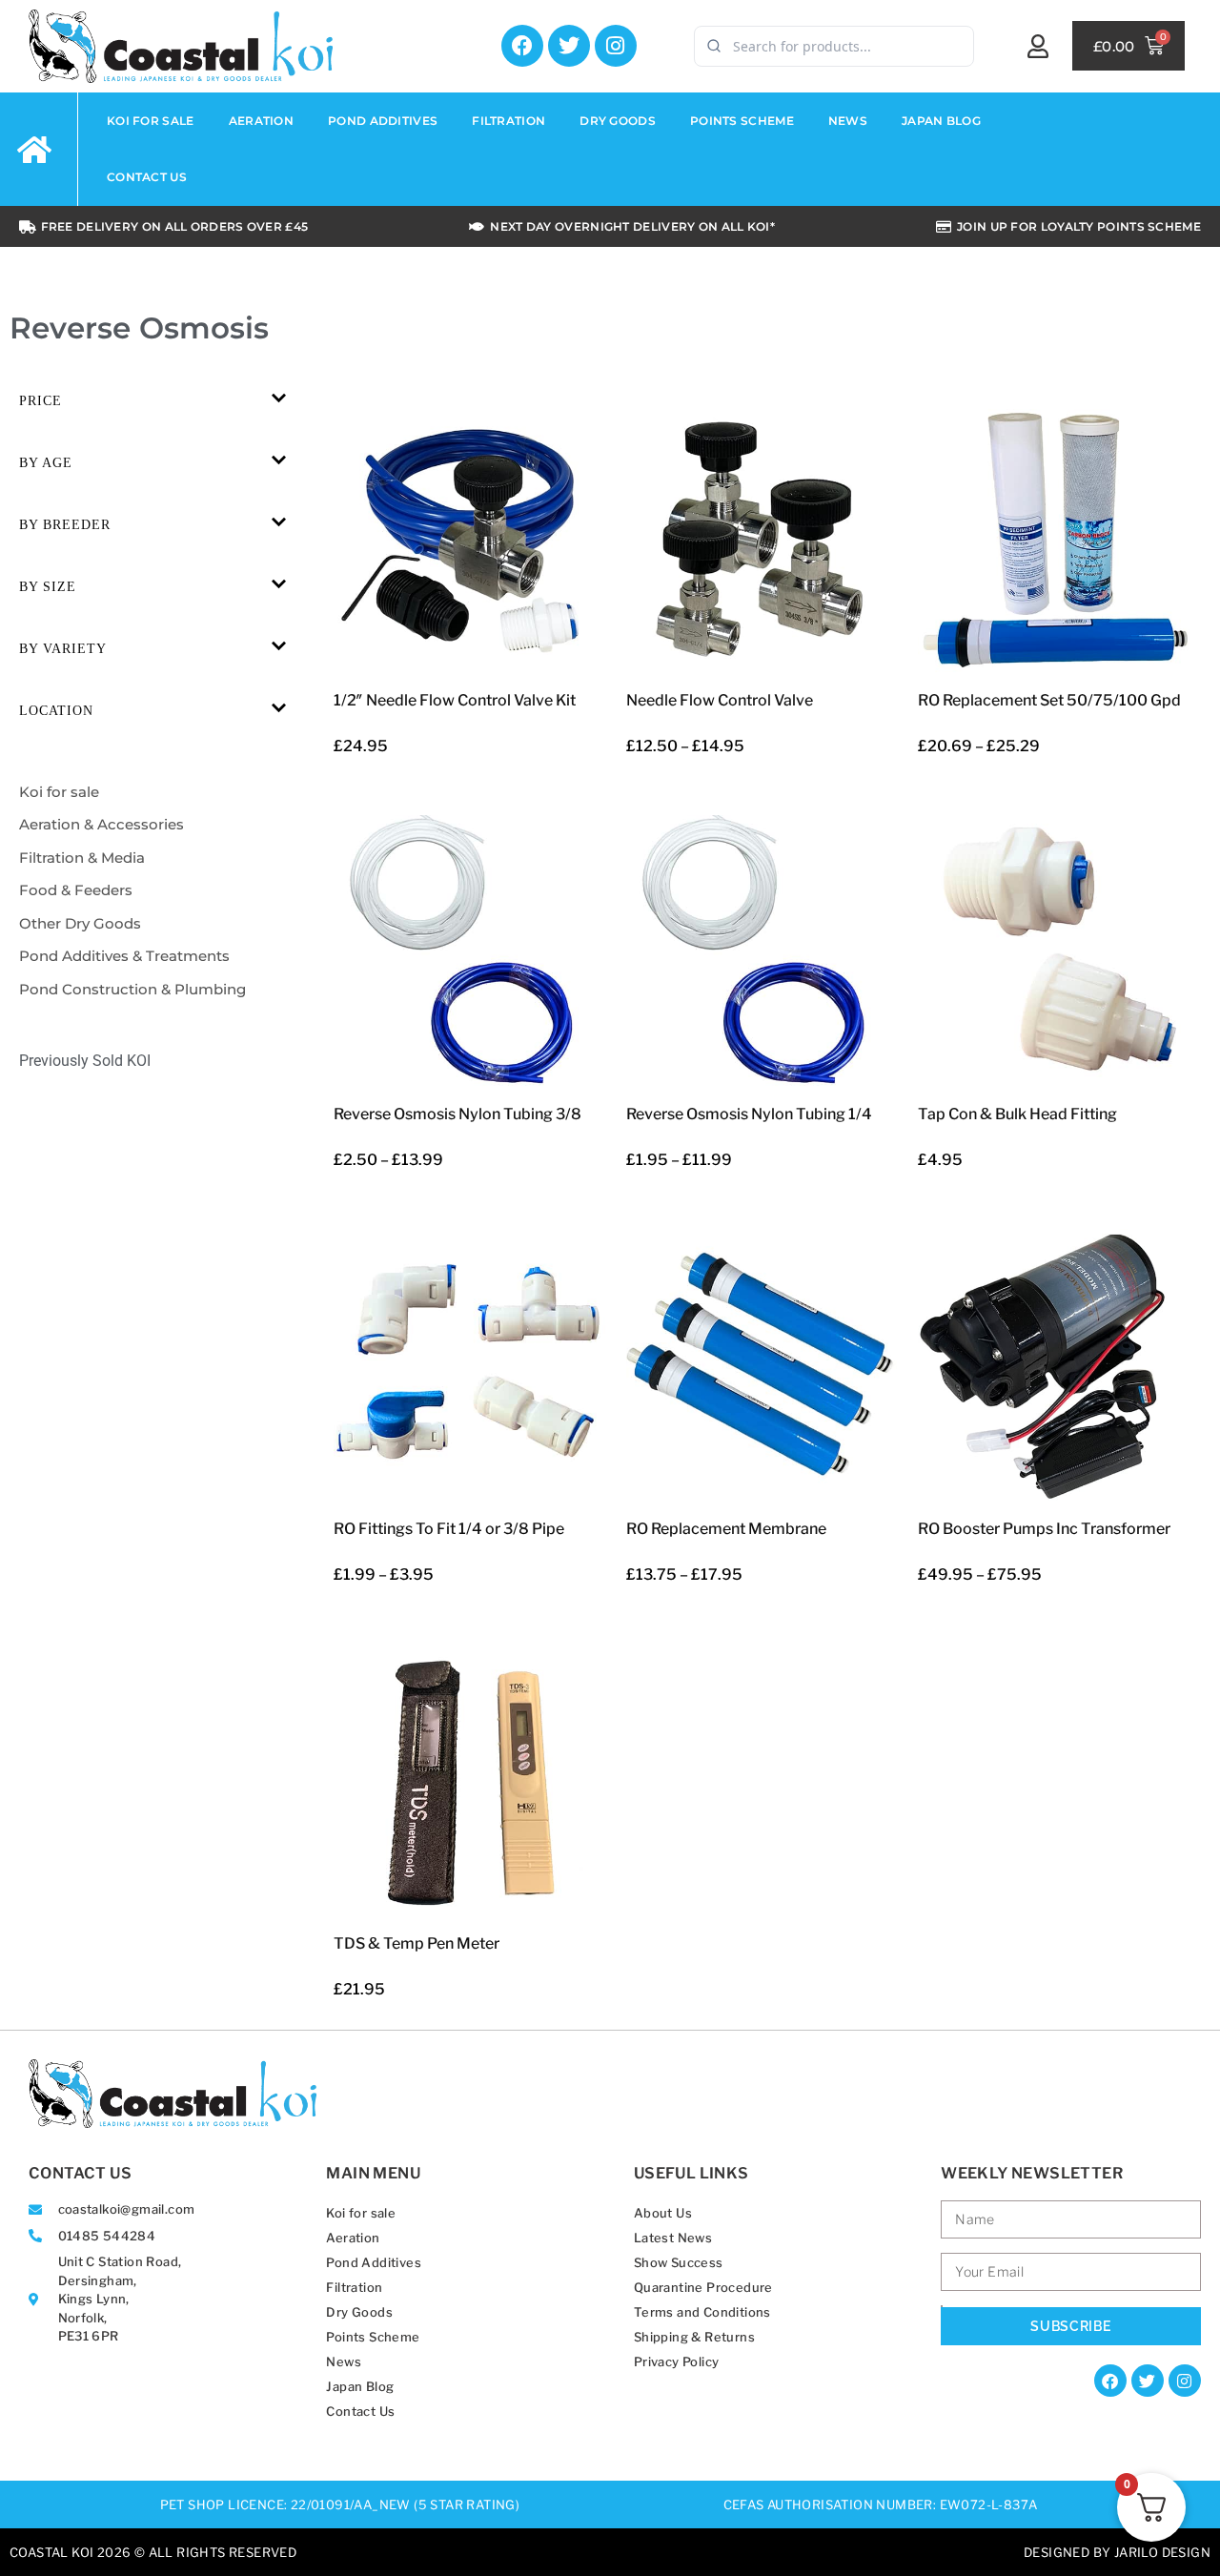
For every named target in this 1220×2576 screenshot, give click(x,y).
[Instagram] (616, 46)
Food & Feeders (76, 890)
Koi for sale (151, 121)
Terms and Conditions (702, 2312)
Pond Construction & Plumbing (132, 989)
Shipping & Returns (694, 2337)
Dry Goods (618, 121)
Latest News (673, 2238)
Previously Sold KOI (85, 1061)
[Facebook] (522, 46)
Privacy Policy (677, 2361)
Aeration (261, 121)
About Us (663, 2213)
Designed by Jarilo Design (1117, 2552)
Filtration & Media (82, 858)
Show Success (679, 2262)
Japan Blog (941, 121)
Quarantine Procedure (703, 2287)
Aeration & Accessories (102, 824)
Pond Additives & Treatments (124, 956)
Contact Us (147, 177)
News (848, 121)
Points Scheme (742, 121)
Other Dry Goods (80, 923)
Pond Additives (383, 121)
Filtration (508, 121)
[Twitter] (569, 46)
